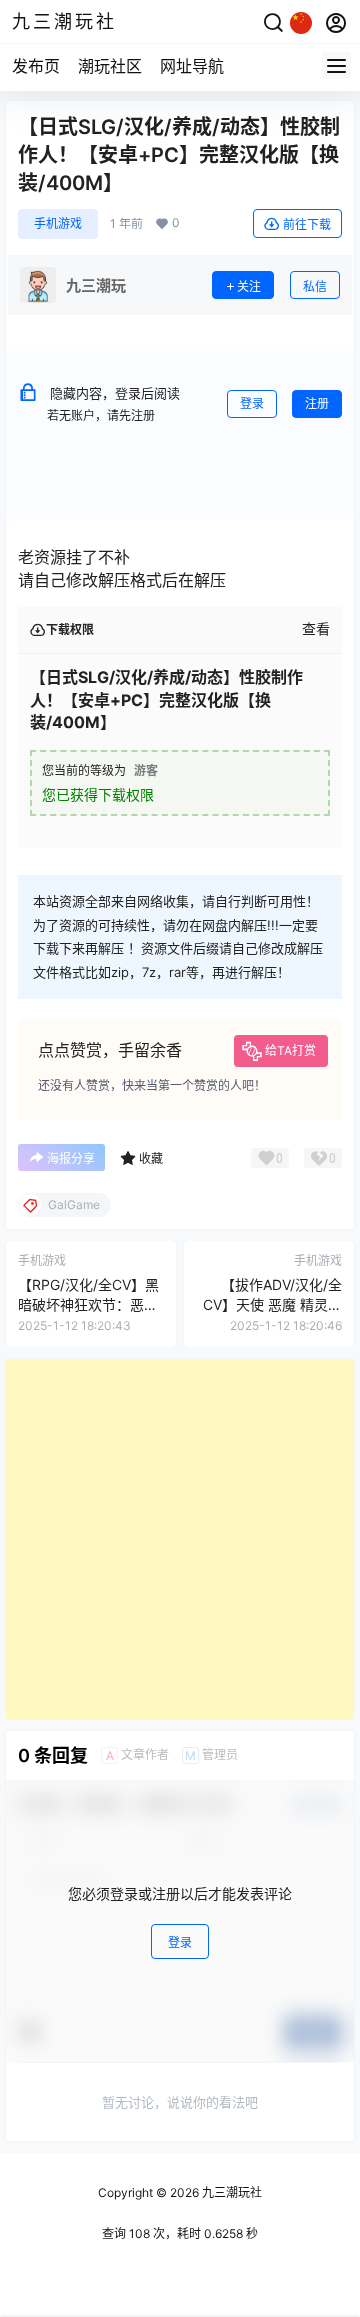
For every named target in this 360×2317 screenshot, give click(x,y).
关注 (249, 286)
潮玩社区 (110, 66)
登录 (252, 403)
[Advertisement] (180, 1539)
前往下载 (307, 224)
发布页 (36, 66)
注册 (317, 403)
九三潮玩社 (230, 2192)
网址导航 (192, 66)
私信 (315, 286)
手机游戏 (58, 223)
